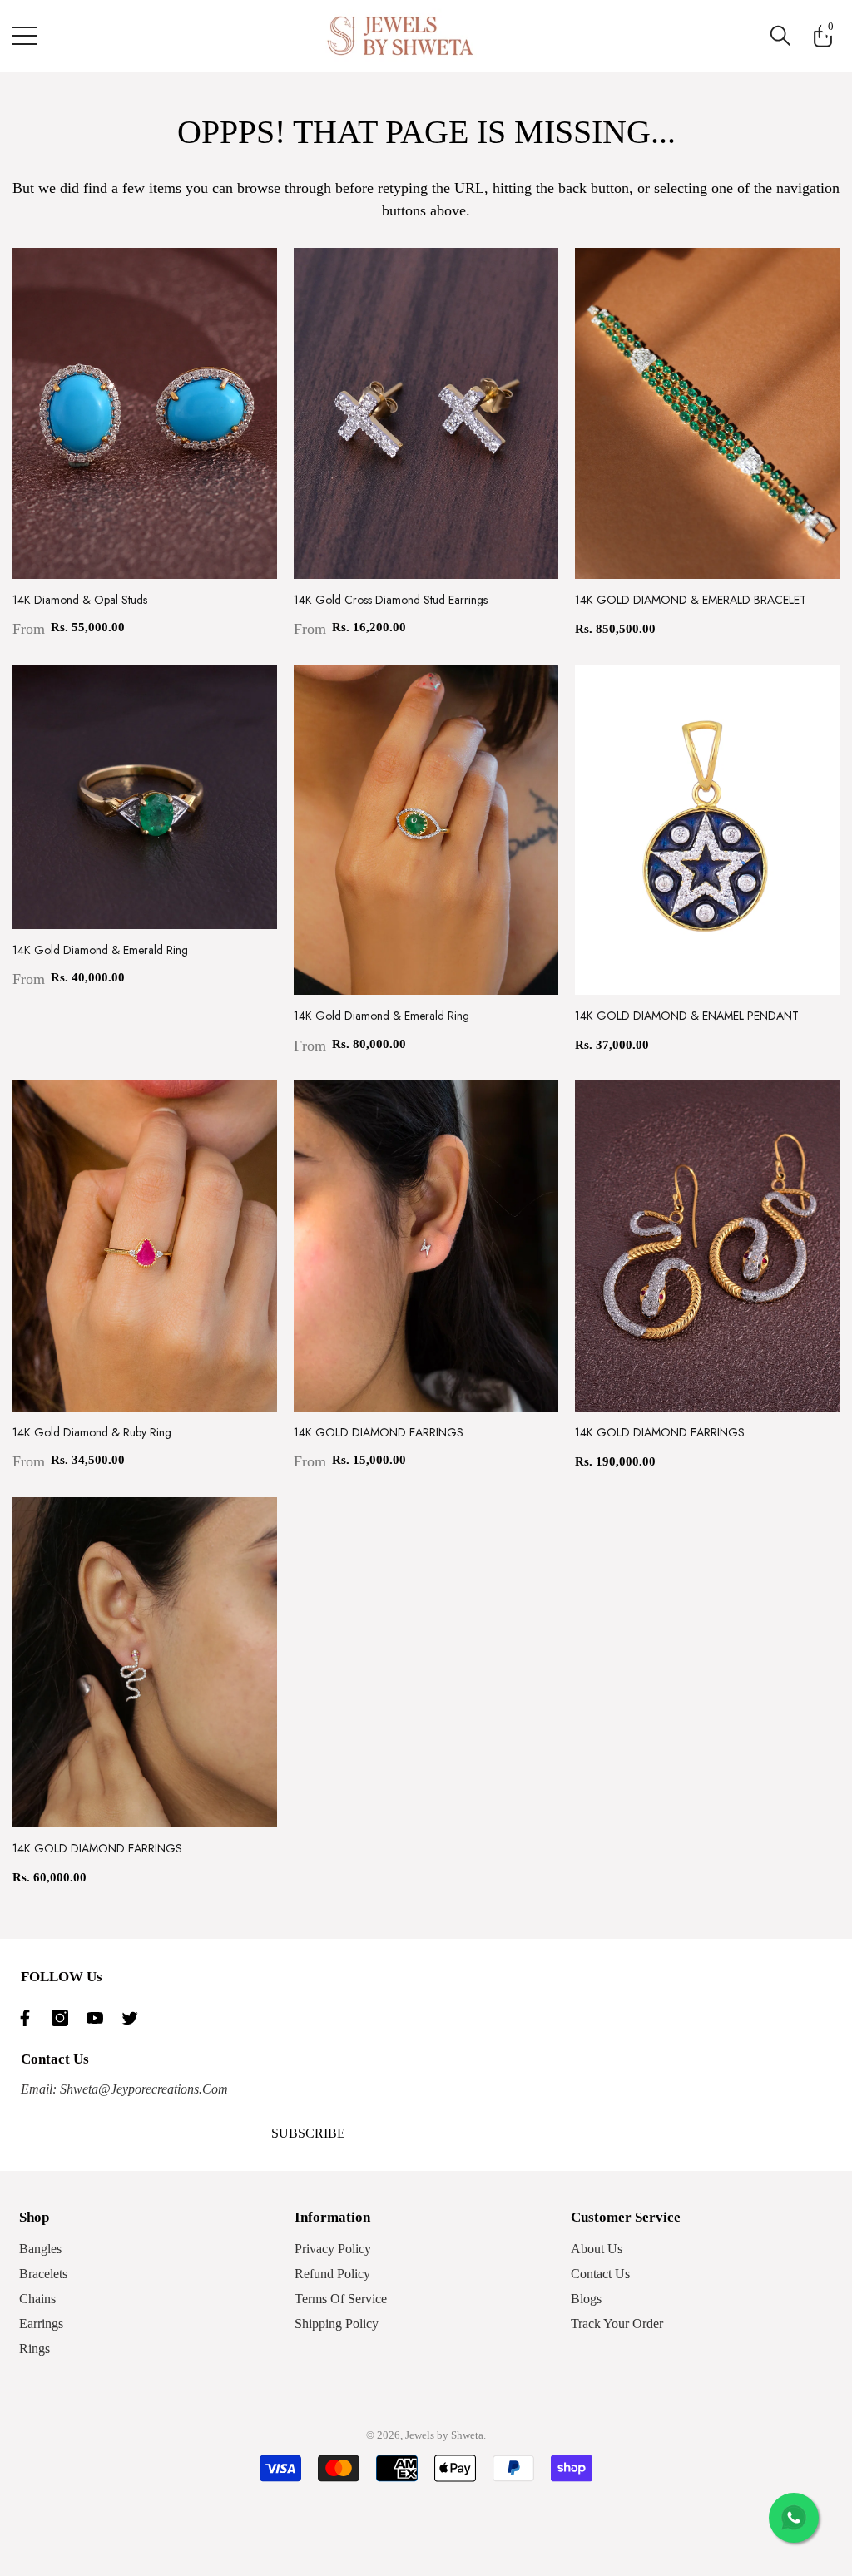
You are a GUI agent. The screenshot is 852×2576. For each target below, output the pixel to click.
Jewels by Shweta (444, 2435)
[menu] (25, 36)
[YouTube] (99, 2018)
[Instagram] (64, 2018)
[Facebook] (29, 2018)
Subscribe (308, 2133)
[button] (780, 36)
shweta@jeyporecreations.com (142, 2089)
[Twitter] (134, 2018)
